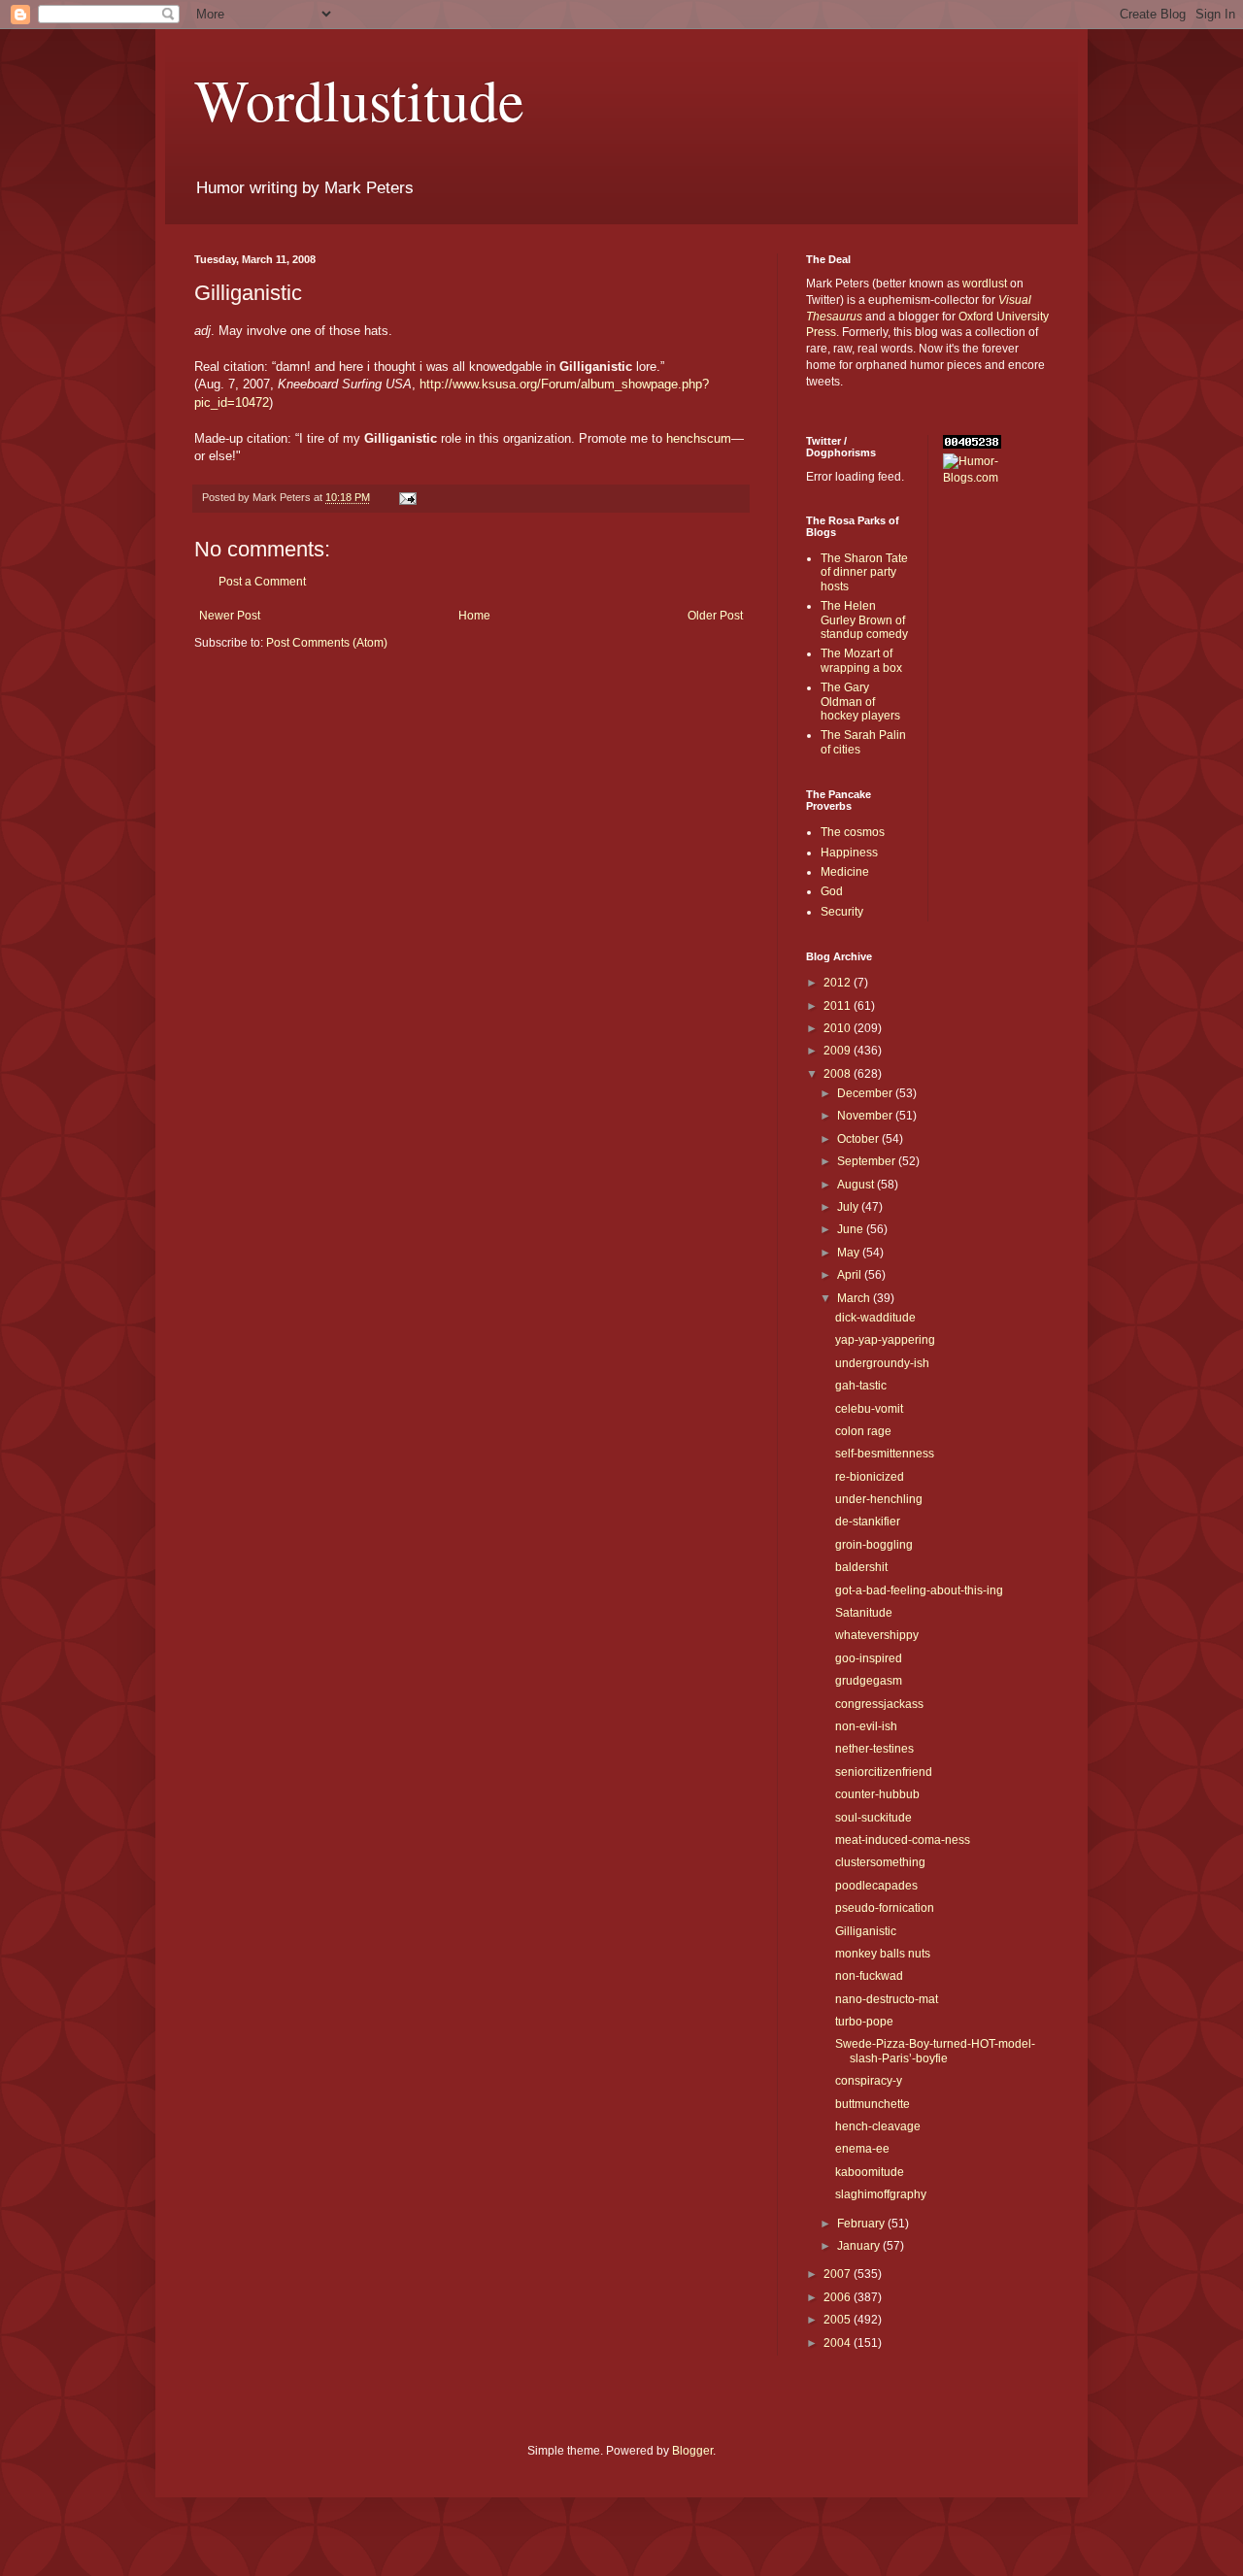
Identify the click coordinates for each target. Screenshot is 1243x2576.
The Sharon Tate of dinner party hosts (864, 572)
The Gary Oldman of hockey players (860, 702)
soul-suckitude (873, 1818)
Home (474, 616)
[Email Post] (407, 497)
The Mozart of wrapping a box (861, 660)
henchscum (699, 438)
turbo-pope (864, 2022)
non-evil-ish (866, 1726)
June (852, 1229)
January (860, 2246)
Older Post (715, 616)
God (832, 891)
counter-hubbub (877, 1794)
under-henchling (879, 1499)
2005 (839, 2320)
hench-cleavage (878, 2126)
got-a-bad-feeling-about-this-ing (919, 1590)
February (862, 2224)
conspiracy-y (869, 2081)
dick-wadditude (875, 1318)
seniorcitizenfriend (884, 1772)
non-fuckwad (869, 1976)
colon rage (863, 1431)
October (859, 1139)
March (855, 1298)
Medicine (845, 872)
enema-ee (862, 2149)
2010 (839, 1028)
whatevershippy (877, 1635)
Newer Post (230, 616)
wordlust (985, 284)
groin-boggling (874, 1545)
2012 (839, 983)
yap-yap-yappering (885, 1340)
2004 (839, 2343)
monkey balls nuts (883, 1954)
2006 (839, 2297)
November (866, 1116)
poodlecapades (876, 1886)
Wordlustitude (359, 99)
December (866, 1093)
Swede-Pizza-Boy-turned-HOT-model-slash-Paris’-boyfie (935, 2051)
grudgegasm (869, 1681)
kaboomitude (870, 2172)
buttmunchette (873, 2104)
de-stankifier (868, 1522)
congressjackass (879, 1704)
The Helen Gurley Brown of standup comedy (864, 620)
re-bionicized (870, 1477)
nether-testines (874, 1749)
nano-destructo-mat (887, 1999)
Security (842, 912)
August (857, 1185)
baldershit (861, 1567)
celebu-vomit (869, 1409)
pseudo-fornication (885, 1908)
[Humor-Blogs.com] (996, 478)
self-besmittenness (885, 1454)
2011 (839, 1006)
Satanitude (864, 1613)
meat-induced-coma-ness (903, 1840)
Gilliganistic (866, 1931)
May (850, 1253)
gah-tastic (861, 1386)
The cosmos (853, 832)
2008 (839, 1074)
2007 (839, 2274)
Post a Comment (262, 582)
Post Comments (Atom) (327, 643)
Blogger (692, 2451)
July (849, 1207)
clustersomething (880, 1862)
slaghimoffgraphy (881, 2194)
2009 (839, 1051)
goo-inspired (869, 1658)
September (868, 1161)
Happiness (849, 853)
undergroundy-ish (882, 1363)
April (851, 1275)
